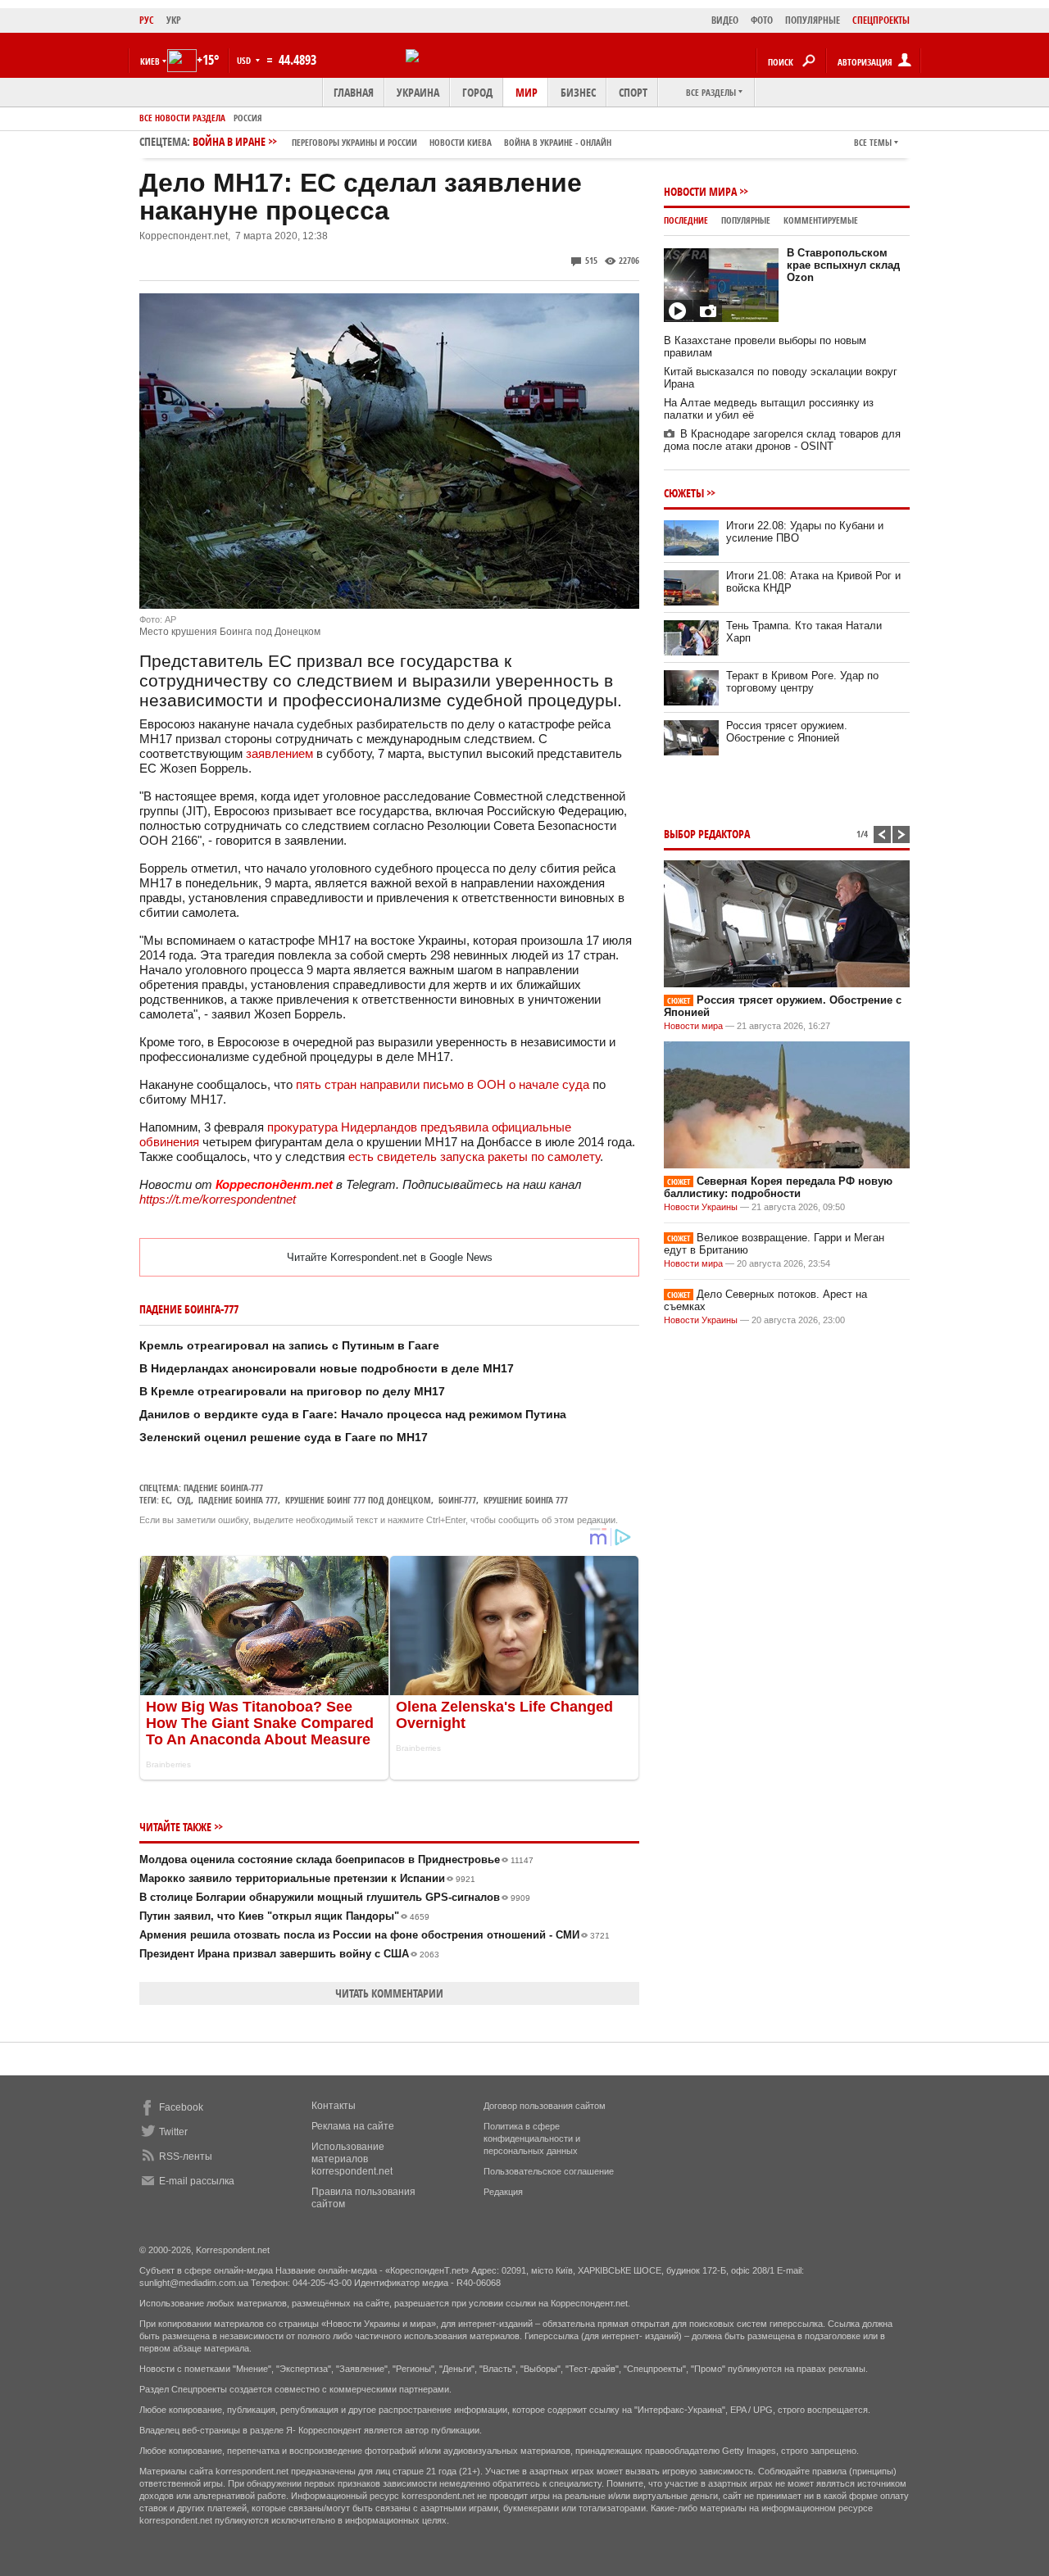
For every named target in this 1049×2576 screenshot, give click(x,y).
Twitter (173, 2132)
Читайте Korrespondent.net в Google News (390, 1257)
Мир (527, 92)
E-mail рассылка (197, 2181)
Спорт (633, 92)
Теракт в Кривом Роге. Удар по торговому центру (802, 682)
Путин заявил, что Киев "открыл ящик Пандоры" (284, 1916)
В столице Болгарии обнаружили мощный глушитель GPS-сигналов (335, 1897)
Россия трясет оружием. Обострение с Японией (787, 732)
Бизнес (578, 92)
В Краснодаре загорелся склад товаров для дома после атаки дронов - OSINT (782, 440)
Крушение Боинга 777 (526, 1500)
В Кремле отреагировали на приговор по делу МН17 (292, 1391)
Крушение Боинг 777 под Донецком (358, 1500)
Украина (418, 92)
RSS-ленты (186, 2156)
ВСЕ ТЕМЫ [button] (873, 142)
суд (184, 1500)
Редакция (503, 2192)
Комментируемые (821, 220)
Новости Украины (701, 1207)
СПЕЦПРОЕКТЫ (881, 20)
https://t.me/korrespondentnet (218, 1199)
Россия (248, 118)
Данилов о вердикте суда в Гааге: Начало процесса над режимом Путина (353, 1414)
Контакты (334, 2106)
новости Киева (461, 142)
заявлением (279, 753)
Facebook (181, 2107)
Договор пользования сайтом (545, 2106)
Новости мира (700, 191)
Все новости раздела (182, 118)
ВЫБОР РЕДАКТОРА (707, 834)
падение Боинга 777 (238, 1500)
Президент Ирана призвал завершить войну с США (289, 1954)
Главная (354, 92)
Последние (686, 220)
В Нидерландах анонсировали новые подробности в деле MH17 (327, 1368)
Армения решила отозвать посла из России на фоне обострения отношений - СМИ (375, 1935)
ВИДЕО (725, 20)
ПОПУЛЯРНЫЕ (813, 20)
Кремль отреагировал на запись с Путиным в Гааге (289, 1345)
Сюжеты (684, 493)
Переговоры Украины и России (354, 142)
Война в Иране (402, 141)
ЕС (166, 1500)
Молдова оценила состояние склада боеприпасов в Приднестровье (336, 1859)
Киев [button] (150, 61)
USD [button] (245, 60)
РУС (147, 20)
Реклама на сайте (353, 2126)
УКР (174, 20)
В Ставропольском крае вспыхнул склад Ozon (843, 265)
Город (477, 92)
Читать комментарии (389, 1993)
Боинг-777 (457, 1500)
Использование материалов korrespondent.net (352, 2159)
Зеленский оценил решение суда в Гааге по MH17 (284, 1437)
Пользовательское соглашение (549, 2171)
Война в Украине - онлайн (558, 142)
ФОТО (762, 20)
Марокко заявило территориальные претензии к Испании (307, 1878)
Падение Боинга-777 (223, 1488)
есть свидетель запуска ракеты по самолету (474, 1156)
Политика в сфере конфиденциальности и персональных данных (532, 2138)
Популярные (746, 220)
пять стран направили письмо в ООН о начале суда (443, 1084)
